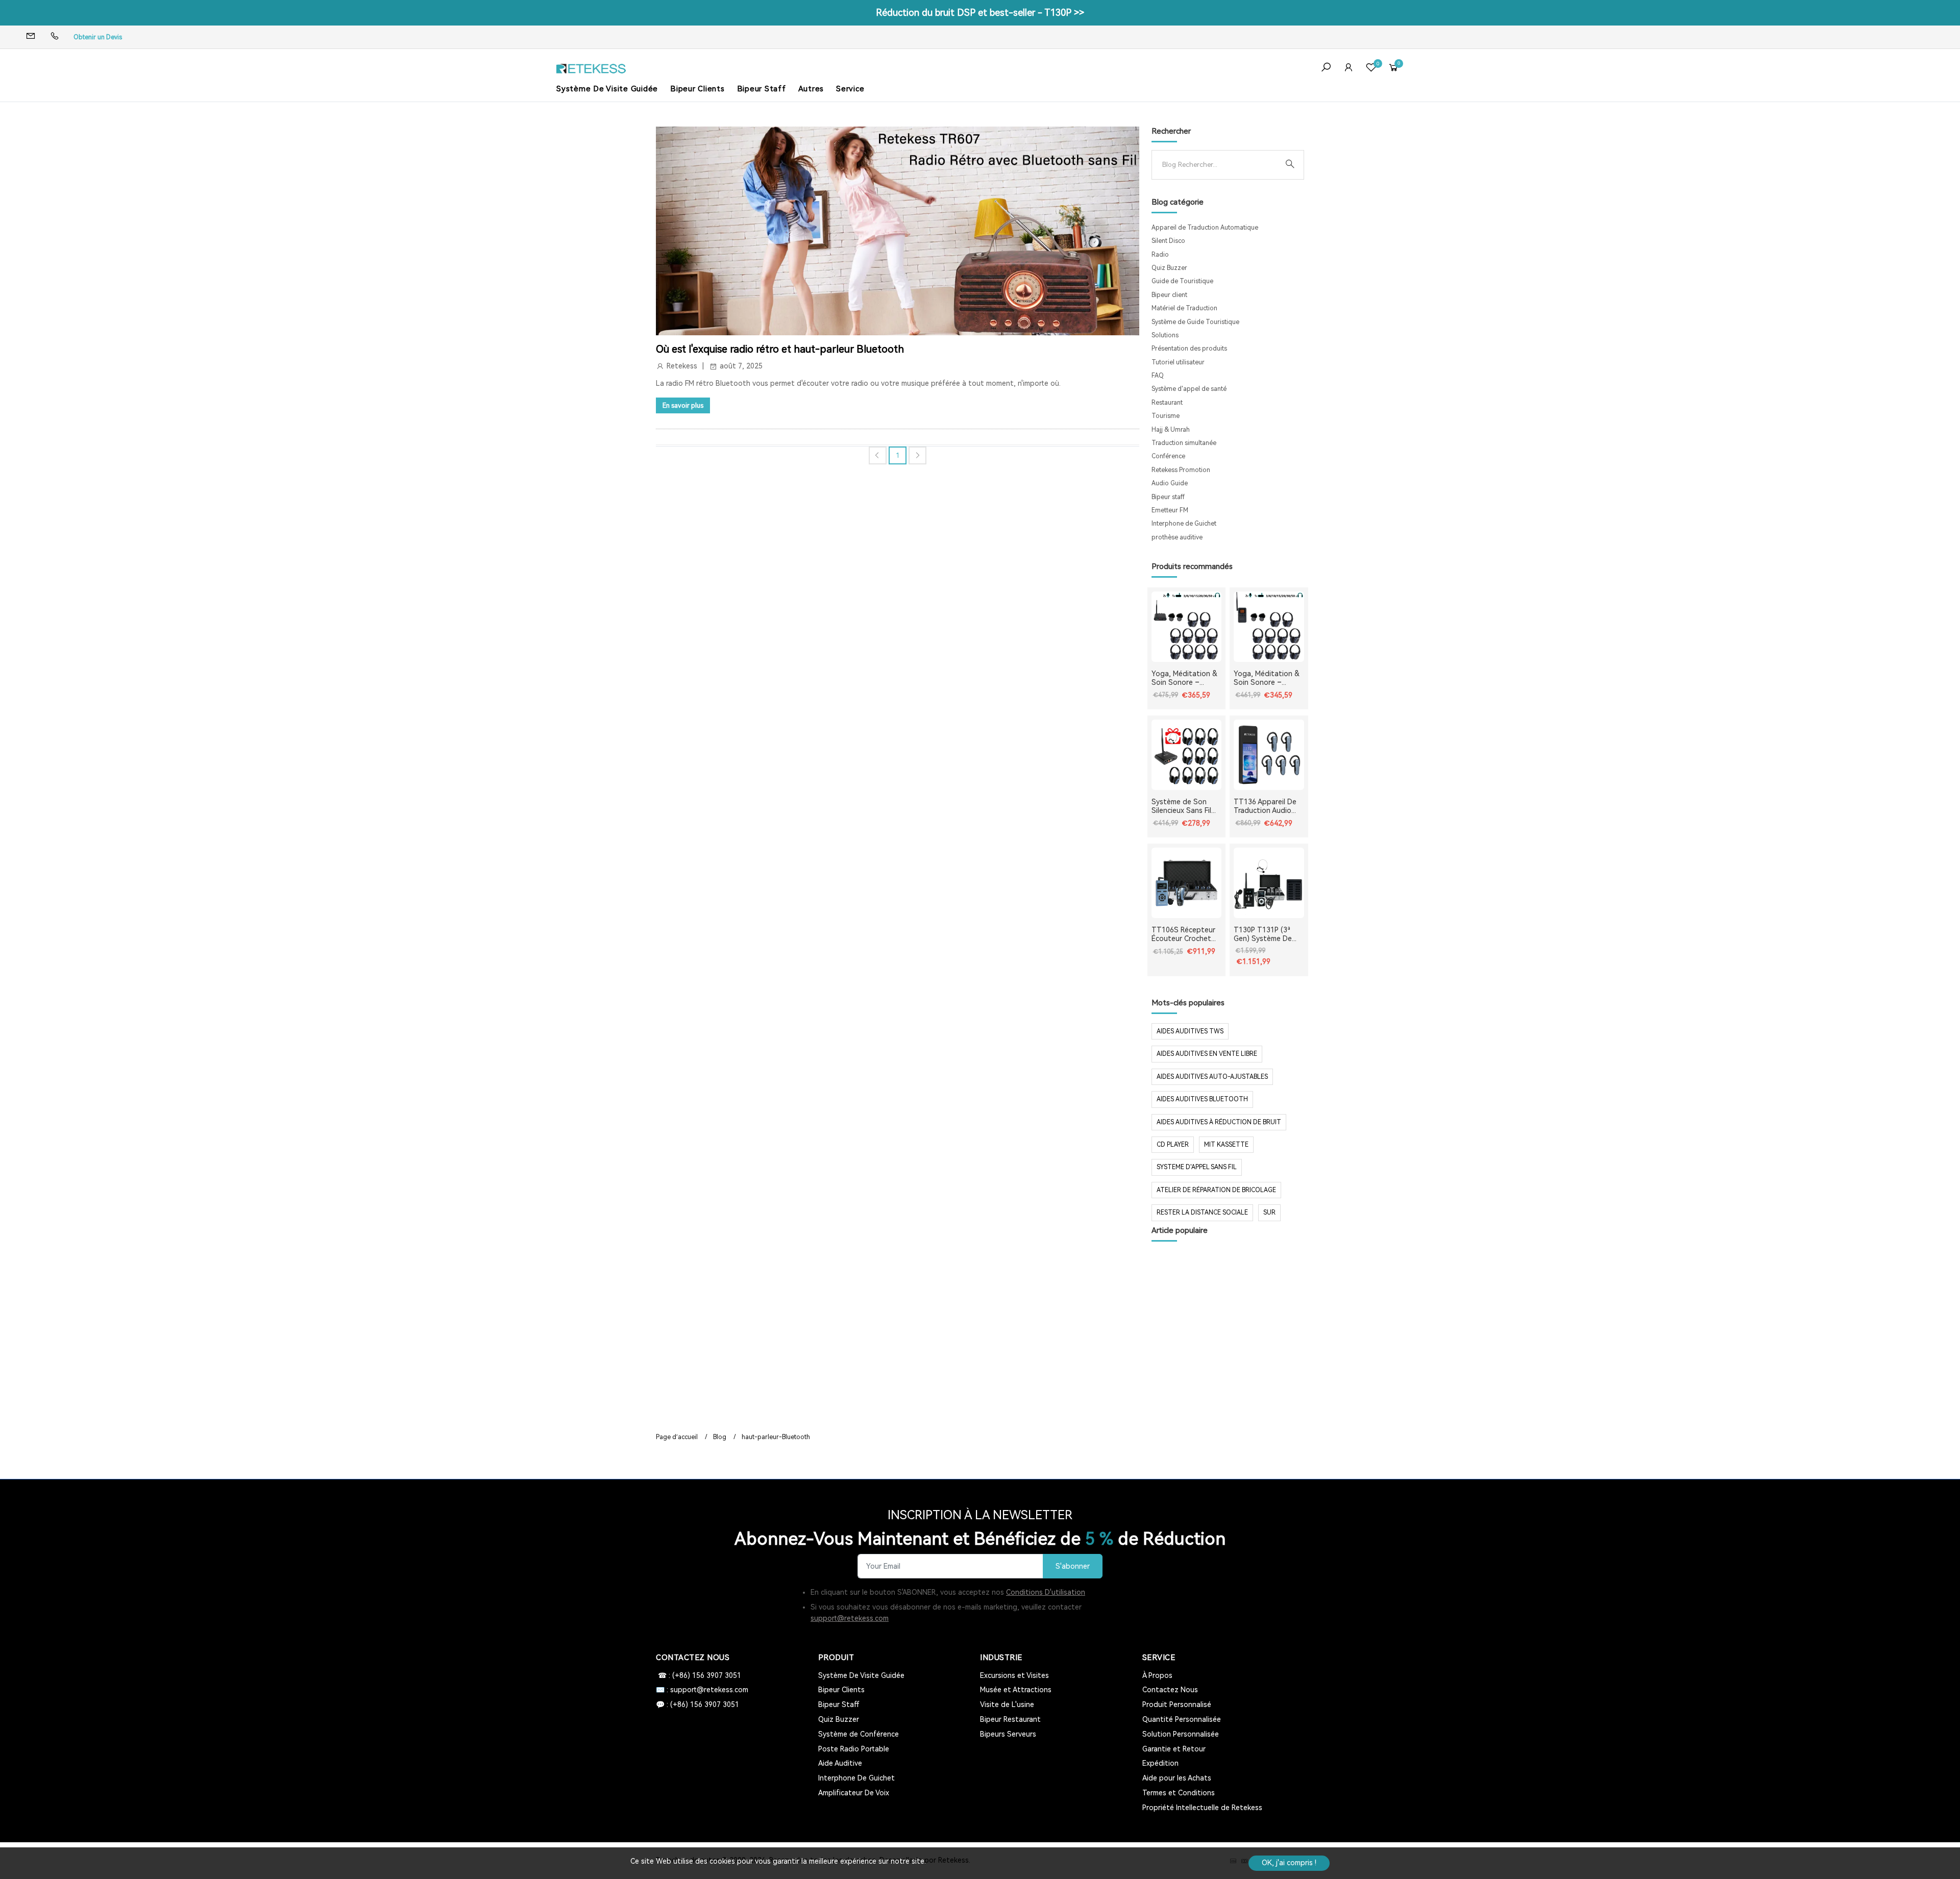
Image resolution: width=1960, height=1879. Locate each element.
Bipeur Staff (762, 89)
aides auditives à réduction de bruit (1219, 1122)
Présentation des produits (1189, 349)
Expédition (1160, 1763)
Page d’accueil (677, 1437)
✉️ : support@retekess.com (702, 1690)
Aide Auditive (840, 1763)
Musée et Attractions (1016, 1690)
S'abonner (1073, 1566)
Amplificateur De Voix (854, 1793)
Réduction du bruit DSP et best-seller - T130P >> (980, 13)
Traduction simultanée (1184, 443)
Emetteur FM (1170, 510)
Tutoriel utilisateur (1178, 362)
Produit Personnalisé (1177, 1704)
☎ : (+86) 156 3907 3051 (699, 1675)
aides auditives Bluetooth (1202, 1099)
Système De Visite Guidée (607, 89)
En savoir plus (683, 405)
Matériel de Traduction (1184, 308)
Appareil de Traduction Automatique (1205, 228)
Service (850, 89)
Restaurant (1167, 403)
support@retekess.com (850, 1618)
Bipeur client (1169, 295)
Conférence (1168, 456)
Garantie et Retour (1174, 1749)
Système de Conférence (859, 1734)
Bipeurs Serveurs (1008, 1734)
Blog (720, 1437)
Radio (1160, 255)
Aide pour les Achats (1177, 1778)
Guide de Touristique (1182, 281)
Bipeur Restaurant (1010, 1719)
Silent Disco (1168, 241)
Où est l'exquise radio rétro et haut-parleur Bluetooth (780, 349)
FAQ (1158, 376)
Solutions (1165, 335)
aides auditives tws (1190, 1031)
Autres (811, 89)
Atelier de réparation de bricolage (1216, 1190)
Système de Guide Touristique (1195, 322)
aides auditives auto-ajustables (1212, 1077)
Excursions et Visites (1014, 1675)
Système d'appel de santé (1189, 389)
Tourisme (1166, 416)
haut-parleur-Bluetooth (776, 1437)
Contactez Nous (1170, 1690)
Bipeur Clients (697, 89)
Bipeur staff (1168, 497)
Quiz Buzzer (1169, 268)
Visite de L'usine (1007, 1704)
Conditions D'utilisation (1046, 1592)
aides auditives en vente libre (1207, 1054)
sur (1269, 1213)
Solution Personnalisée (1181, 1734)
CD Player (1173, 1145)
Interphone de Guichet (1184, 524)
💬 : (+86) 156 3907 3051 (697, 1704)
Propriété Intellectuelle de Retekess (1202, 1808)
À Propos (1157, 1675)
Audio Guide (1170, 483)
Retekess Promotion (1181, 470)
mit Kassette (1226, 1145)
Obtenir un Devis (98, 37)
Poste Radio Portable (854, 1749)
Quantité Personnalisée (1182, 1719)
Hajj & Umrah (1171, 430)
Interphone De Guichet (856, 1778)
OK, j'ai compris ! (1289, 1863)
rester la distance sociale (1202, 1213)
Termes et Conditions (1179, 1793)
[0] (1371, 69)
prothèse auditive (1177, 537)
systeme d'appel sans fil (1197, 1167)
